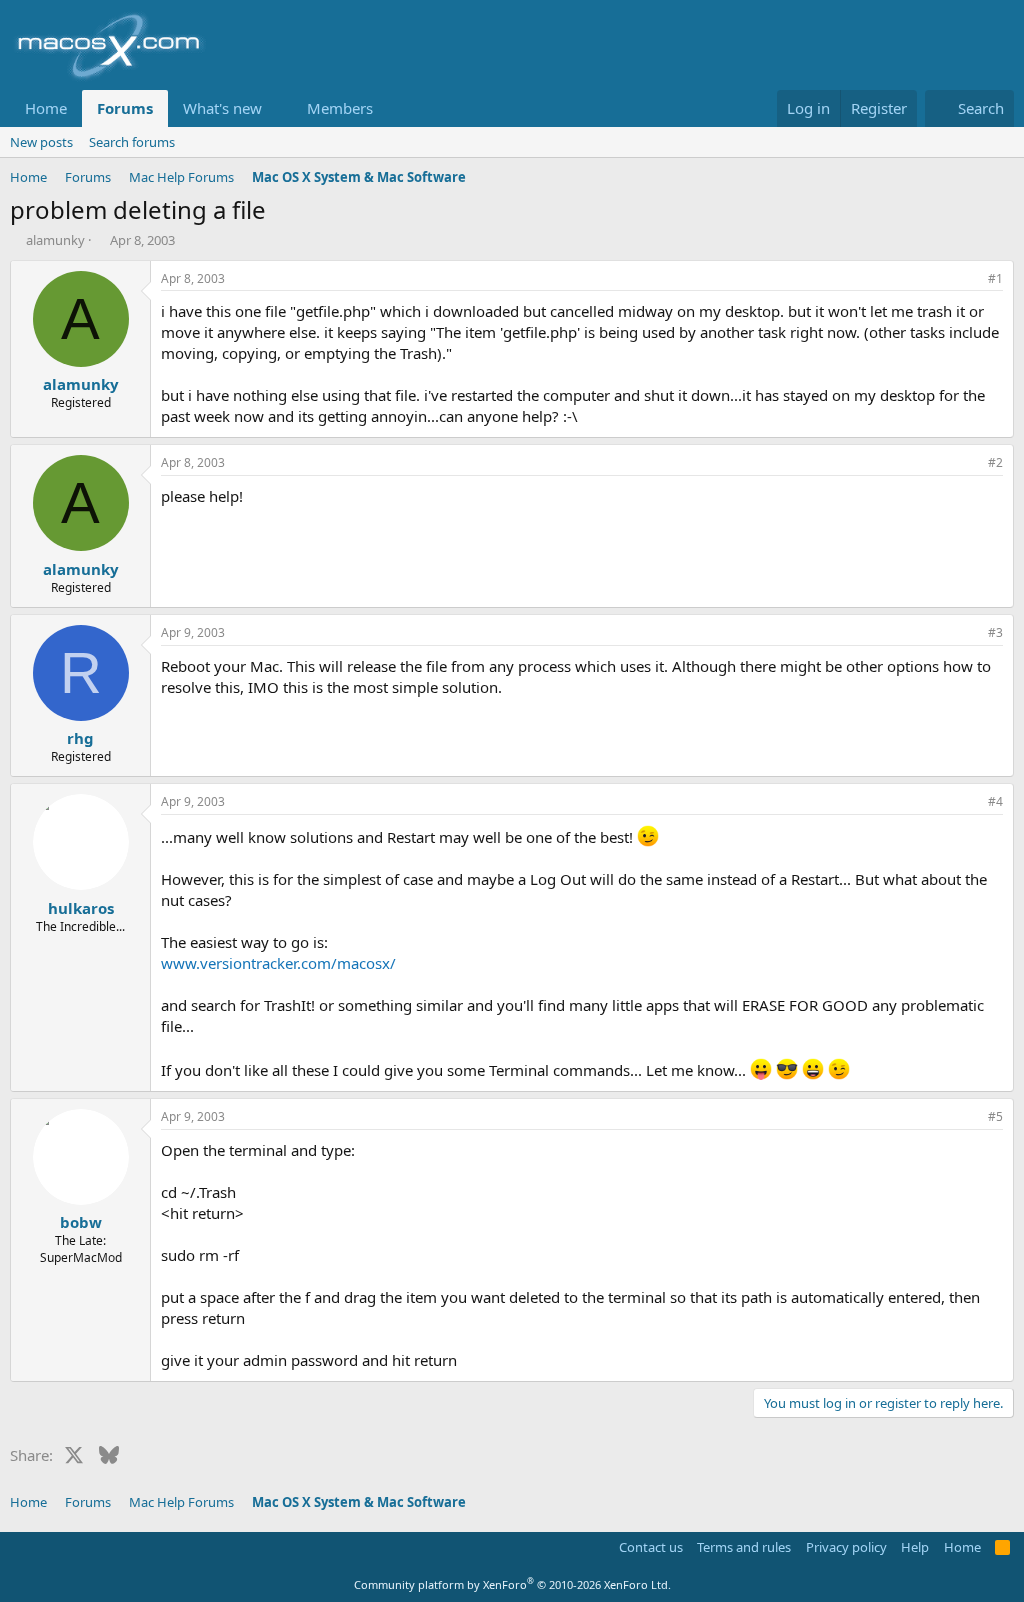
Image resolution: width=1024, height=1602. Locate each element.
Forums (125, 108)
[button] (278, 108)
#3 (995, 632)
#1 (995, 278)
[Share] (968, 279)
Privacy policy (846, 1547)
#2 (995, 462)
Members (340, 108)
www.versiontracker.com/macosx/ (278, 963)
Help (915, 1547)
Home (46, 108)
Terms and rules (744, 1547)
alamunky (55, 240)
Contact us (651, 1547)
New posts (41, 142)
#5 (995, 1116)
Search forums (132, 142)
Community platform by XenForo (512, 1584)
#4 (995, 801)
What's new (222, 108)
